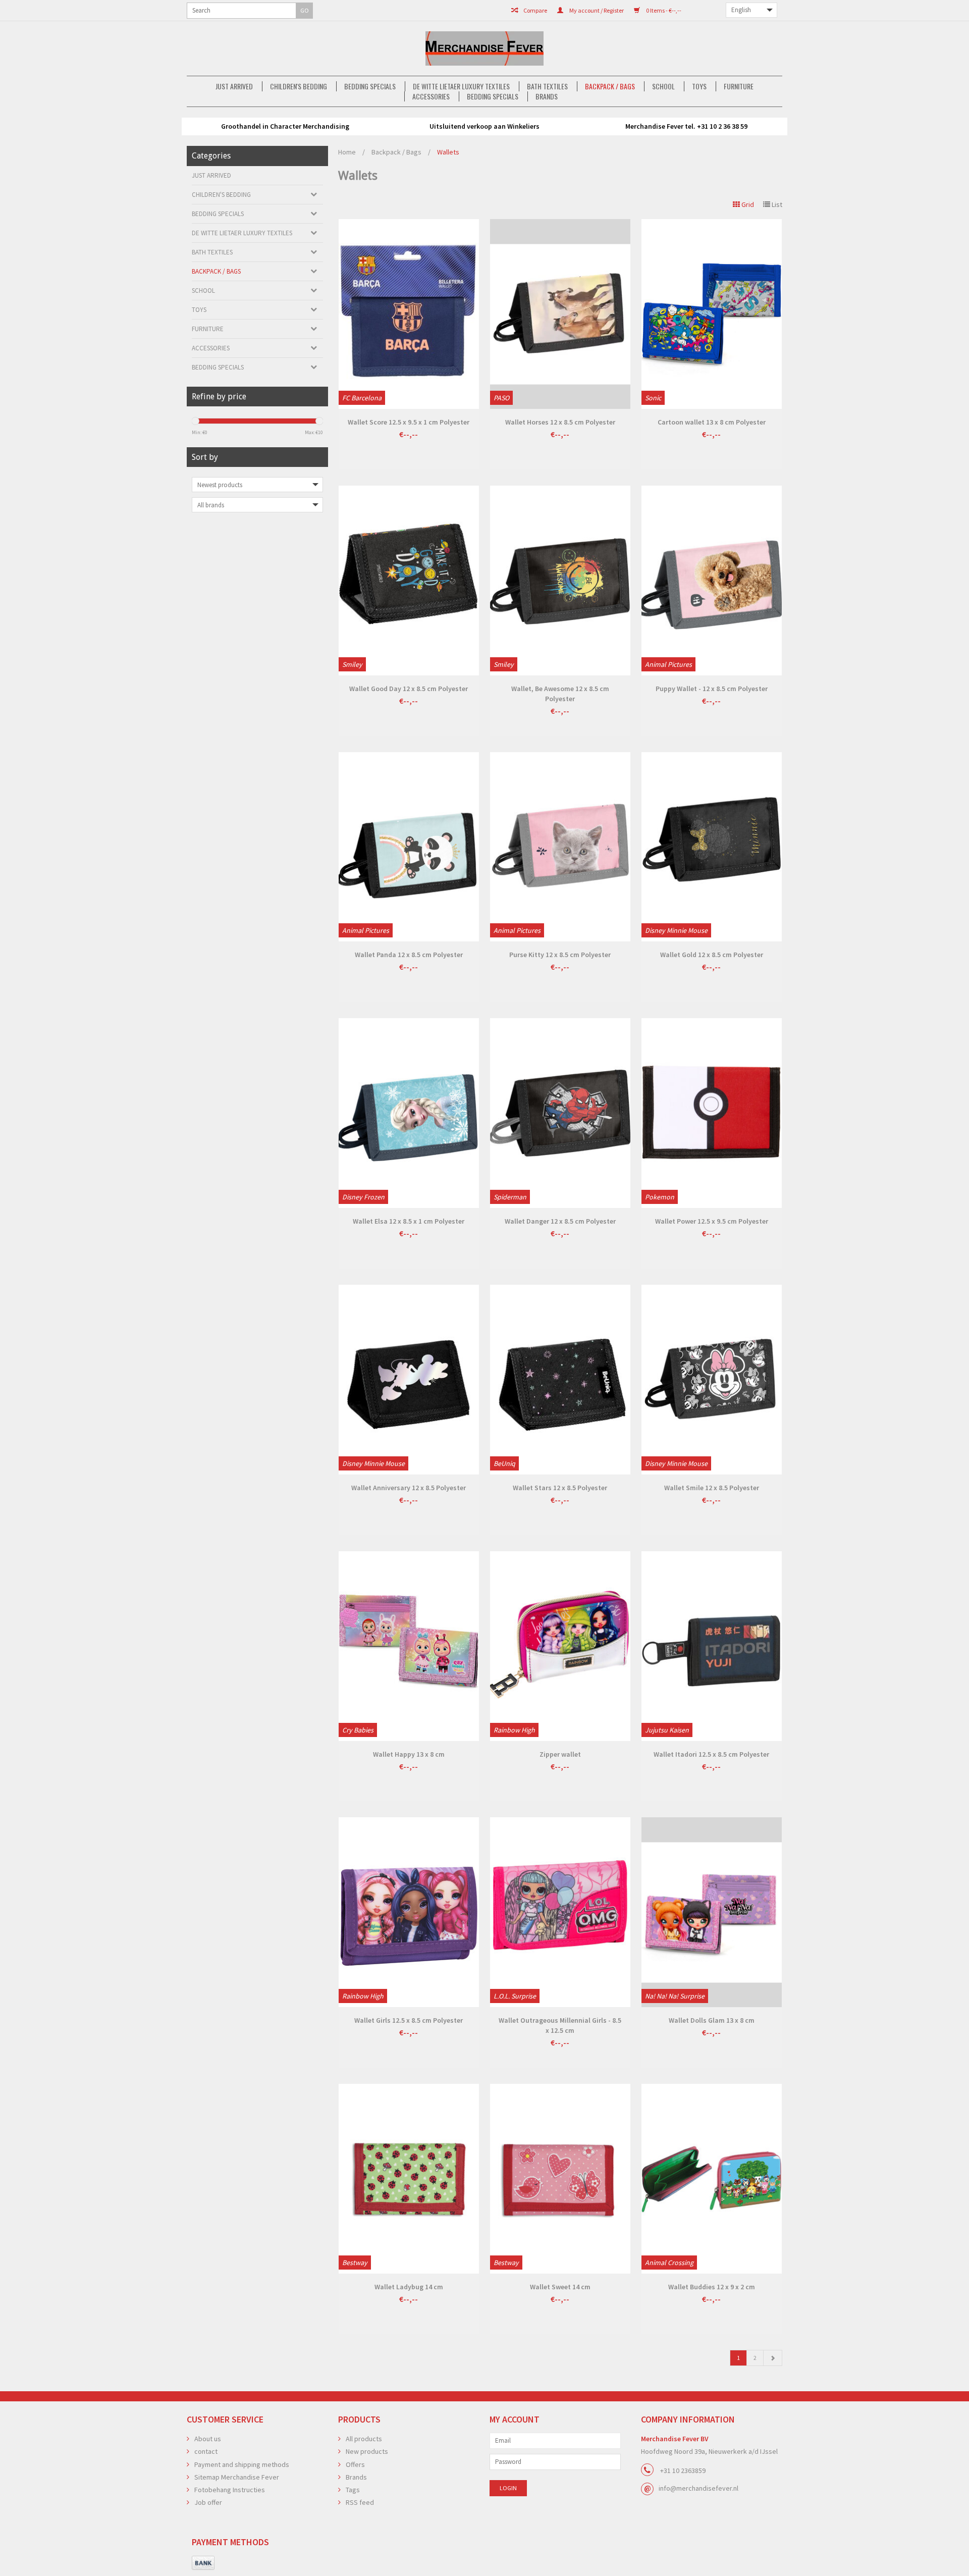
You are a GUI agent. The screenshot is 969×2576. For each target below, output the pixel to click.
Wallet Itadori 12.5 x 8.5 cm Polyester (711, 1754)
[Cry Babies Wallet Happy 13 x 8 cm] (409, 1646)
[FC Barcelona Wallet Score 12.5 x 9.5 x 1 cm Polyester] (409, 314)
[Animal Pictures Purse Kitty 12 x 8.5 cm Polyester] (560, 847)
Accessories (431, 96)
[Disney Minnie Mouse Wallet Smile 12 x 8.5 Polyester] (712, 1380)
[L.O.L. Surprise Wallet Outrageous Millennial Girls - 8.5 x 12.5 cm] (560, 1912)
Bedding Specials (370, 86)
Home (347, 152)
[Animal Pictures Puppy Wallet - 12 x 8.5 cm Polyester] (712, 581)
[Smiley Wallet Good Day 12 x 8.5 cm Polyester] (409, 581)
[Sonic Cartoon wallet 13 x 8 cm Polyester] (712, 314)
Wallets (448, 152)
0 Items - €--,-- (663, 10)
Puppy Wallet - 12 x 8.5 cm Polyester (712, 689)
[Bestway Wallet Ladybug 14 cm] (409, 2179)
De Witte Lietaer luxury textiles (461, 86)
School (663, 86)
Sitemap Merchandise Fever (237, 2477)
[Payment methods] (203, 2563)
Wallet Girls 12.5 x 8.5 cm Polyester (409, 2020)
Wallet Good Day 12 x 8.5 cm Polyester (409, 689)
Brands (547, 96)
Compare (535, 10)
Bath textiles (547, 86)
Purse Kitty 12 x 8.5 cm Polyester (560, 955)
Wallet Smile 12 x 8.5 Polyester (712, 1488)
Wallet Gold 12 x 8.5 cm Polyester (712, 955)
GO (305, 10)
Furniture (739, 86)
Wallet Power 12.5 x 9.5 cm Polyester (712, 1221)
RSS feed (360, 2502)
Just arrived (234, 86)
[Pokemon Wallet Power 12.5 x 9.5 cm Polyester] (712, 1113)
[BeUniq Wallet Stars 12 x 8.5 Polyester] (560, 1380)
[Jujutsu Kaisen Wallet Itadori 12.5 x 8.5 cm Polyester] (712, 1646)
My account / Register (596, 10)
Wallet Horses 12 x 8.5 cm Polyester (560, 422)
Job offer (208, 2502)
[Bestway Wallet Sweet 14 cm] (560, 2179)
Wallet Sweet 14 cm (560, 2287)
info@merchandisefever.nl (698, 2488)
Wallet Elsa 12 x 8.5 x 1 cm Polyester (409, 1221)
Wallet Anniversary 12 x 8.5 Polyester (409, 1488)
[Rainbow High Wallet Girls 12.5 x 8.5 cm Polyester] (409, 1912)
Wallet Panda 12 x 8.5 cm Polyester (409, 955)
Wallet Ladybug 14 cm (409, 2287)
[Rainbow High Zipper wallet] (560, 1646)
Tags (353, 2490)
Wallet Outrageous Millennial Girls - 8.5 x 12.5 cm (560, 2025)
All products (364, 2439)
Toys (699, 86)
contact (206, 2451)
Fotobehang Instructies (230, 2490)
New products (367, 2451)
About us (208, 2439)
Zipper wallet (560, 1754)
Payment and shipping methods (242, 2464)
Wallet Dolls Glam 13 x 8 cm (712, 2020)
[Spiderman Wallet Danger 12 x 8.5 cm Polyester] (560, 1113)
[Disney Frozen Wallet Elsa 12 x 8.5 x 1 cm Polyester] (409, 1113)
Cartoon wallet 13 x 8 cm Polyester (712, 422)
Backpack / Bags (610, 86)
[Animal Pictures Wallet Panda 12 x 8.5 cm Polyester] (409, 847)
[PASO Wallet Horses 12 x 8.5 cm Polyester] (560, 314)
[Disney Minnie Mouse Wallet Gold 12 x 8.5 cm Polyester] (712, 847)
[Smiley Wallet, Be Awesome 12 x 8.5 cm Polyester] (560, 581)
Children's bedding (299, 86)
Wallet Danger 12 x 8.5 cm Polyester (560, 1221)
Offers (355, 2464)
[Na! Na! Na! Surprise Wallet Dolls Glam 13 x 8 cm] (712, 1912)
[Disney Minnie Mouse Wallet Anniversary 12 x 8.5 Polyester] (409, 1380)
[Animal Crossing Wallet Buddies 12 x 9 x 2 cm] (712, 2179)
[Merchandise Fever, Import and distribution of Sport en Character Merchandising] (484, 48)
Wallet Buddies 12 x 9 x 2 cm (712, 2287)
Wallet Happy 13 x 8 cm (409, 1754)
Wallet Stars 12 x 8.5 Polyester (560, 1488)
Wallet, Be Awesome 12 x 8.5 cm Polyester (560, 694)
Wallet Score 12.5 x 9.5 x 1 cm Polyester (409, 422)
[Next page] (773, 2358)
